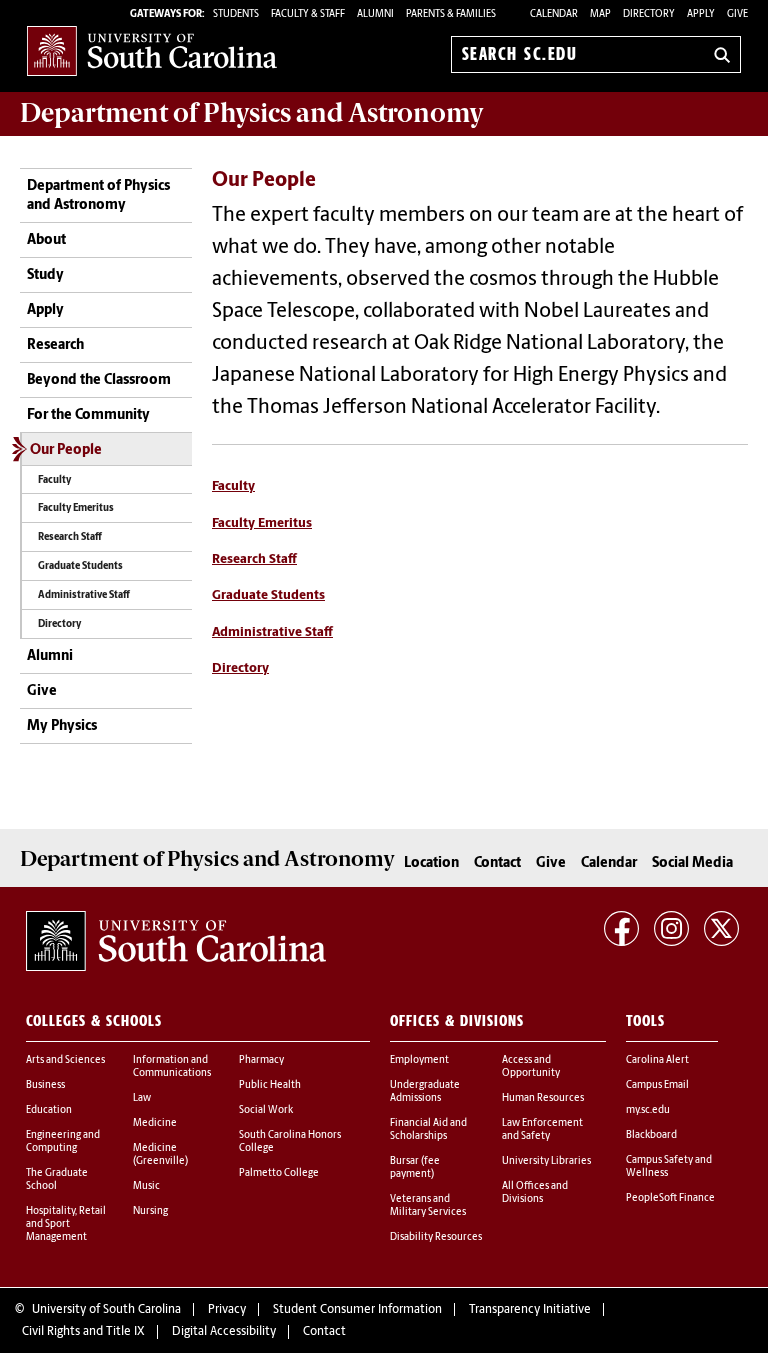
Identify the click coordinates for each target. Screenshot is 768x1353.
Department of (252, 113)
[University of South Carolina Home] (152, 50)
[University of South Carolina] (176, 941)
